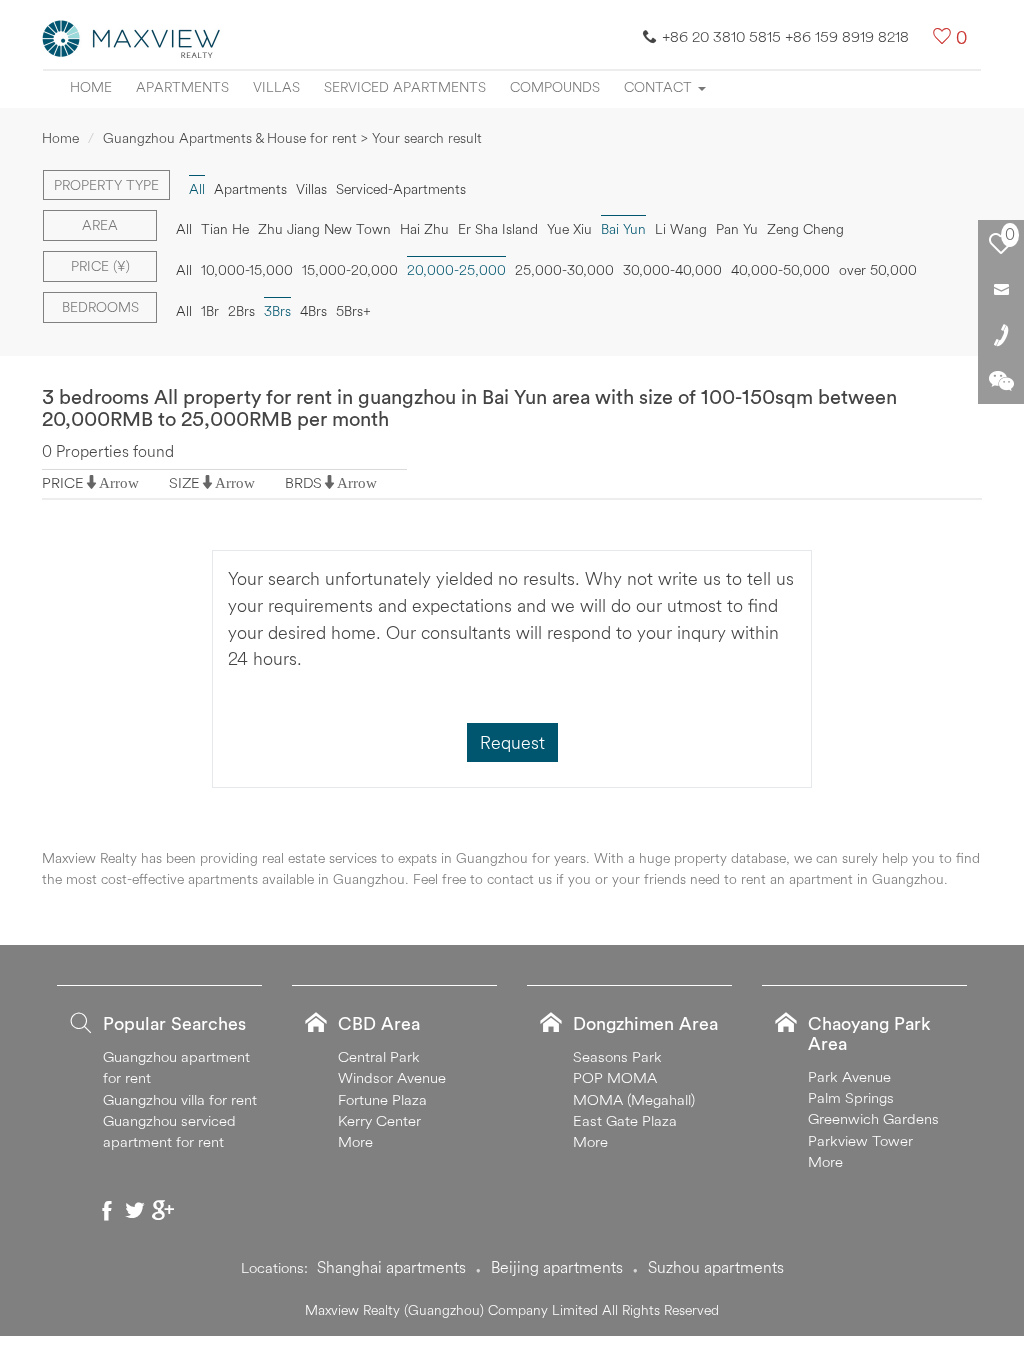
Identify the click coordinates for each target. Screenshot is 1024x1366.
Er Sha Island (498, 229)
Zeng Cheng (805, 229)
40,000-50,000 (780, 270)
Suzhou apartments (716, 1267)
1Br (210, 311)
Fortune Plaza (382, 1099)
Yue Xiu (569, 229)
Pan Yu (737, 229)
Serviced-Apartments (401, 189)
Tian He (225, 229)
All (184, 229)
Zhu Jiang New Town (324, 229)
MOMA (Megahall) (634, 1099)
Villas (276, 87)
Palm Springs (851, 1097)
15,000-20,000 (350, 270)
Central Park (379, 1056)
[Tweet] (135, 1210)
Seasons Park (617, 1056)
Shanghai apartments (391, 1267)
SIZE (184, 482)
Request (512, 742)
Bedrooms (100, 307)
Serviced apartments (405, 87)
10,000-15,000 (247, 270)
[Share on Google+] (163, 1210)
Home (91, 87)
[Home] (132, 37)
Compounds (555, 87)
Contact (660, 87)
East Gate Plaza (625, 1120)
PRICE (63, 482)
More (355, 1141)
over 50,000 (878, 270)
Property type (106, 185)
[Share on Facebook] (107, 1210)
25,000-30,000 (564, 270)
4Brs (313, 311)
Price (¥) (100, 266)
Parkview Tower (860, 1140)
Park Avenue (849, 1076)
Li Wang (681, 229)
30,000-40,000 (672, 270)
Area (100, 225)
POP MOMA (615, 1077)
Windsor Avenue (392, 1077)
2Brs (241, 311)
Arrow (119, 482)
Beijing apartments (557, 1267)
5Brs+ (353, 311)
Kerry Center (379, 1120)
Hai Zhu (424, 229)
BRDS (303, 482)
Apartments (182, 87)
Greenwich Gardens (873, 1118)
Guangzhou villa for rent (180, 1099)
